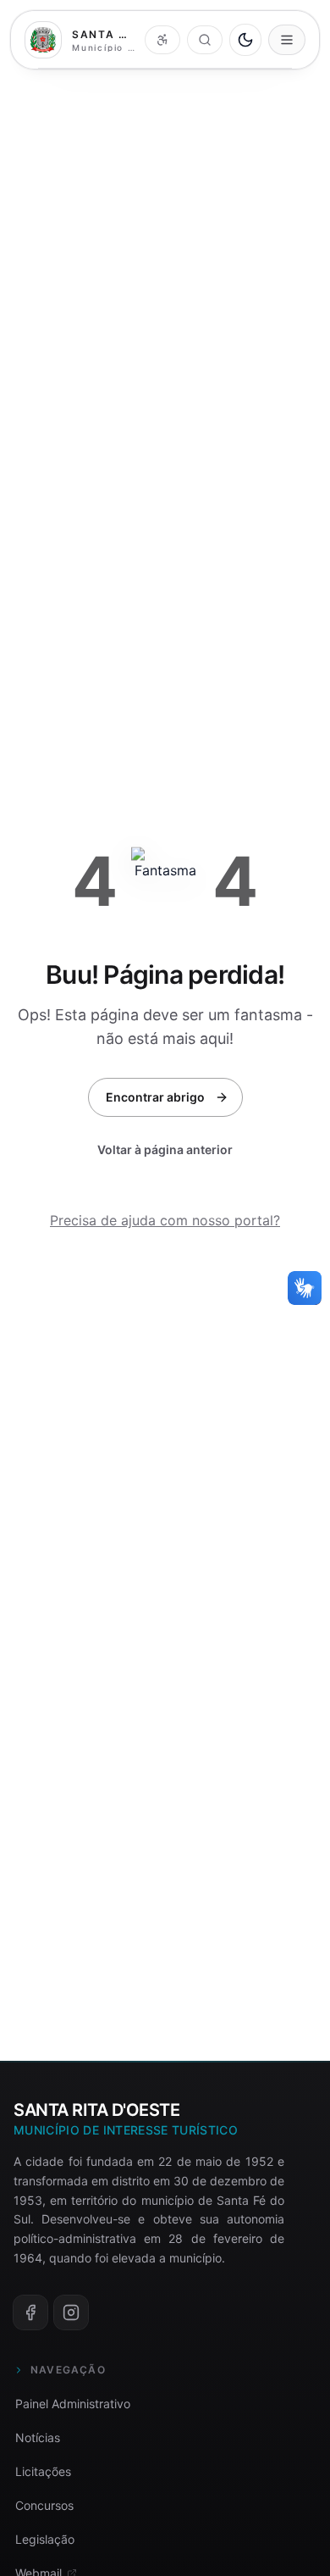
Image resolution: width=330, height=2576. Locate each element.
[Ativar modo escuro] (245, 40)
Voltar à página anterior (165, 1149)
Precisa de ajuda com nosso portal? (165, 1220)
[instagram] (71, 2312)
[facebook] (30, 2312)
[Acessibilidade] (162, 40)
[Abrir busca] (205, 40)
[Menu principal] (287, 40)
